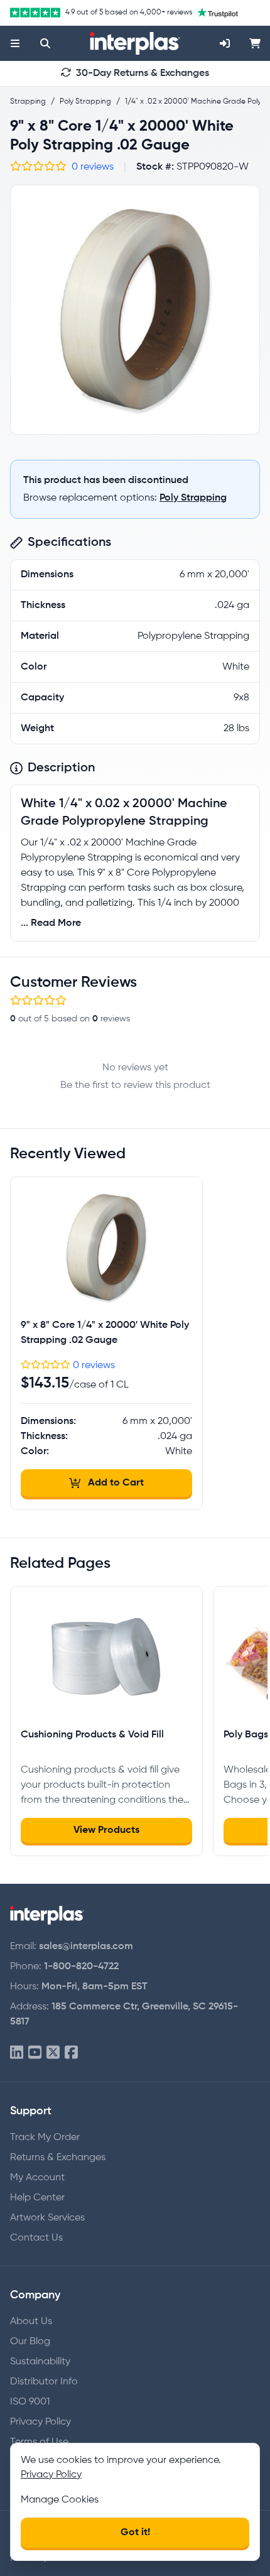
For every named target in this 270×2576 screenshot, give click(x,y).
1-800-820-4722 (81, 1967)
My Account (37, 2178)
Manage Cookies (60, 2500)
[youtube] (35, 2053)
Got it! (135, 2533)
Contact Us (36, 2238)
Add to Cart (116, 1483)
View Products (106, 1830)
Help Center (37, 2198)
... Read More (51, 923)
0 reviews (93, 167)
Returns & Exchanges (58, 2158)
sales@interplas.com (86, 1947)
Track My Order (45, 2138)
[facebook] (71, 2053)
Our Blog (30, 2342)
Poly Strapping (193, 498)
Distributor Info (44, 2382)
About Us (31, 2322)
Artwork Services (47, 2218)
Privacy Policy (40, 2422)
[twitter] (53, 2053)
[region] (135, 310)
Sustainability (40, 2362)
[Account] (225, 43)
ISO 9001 (30, 2402)
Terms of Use (39, 2442)
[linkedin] (17, 2053)
